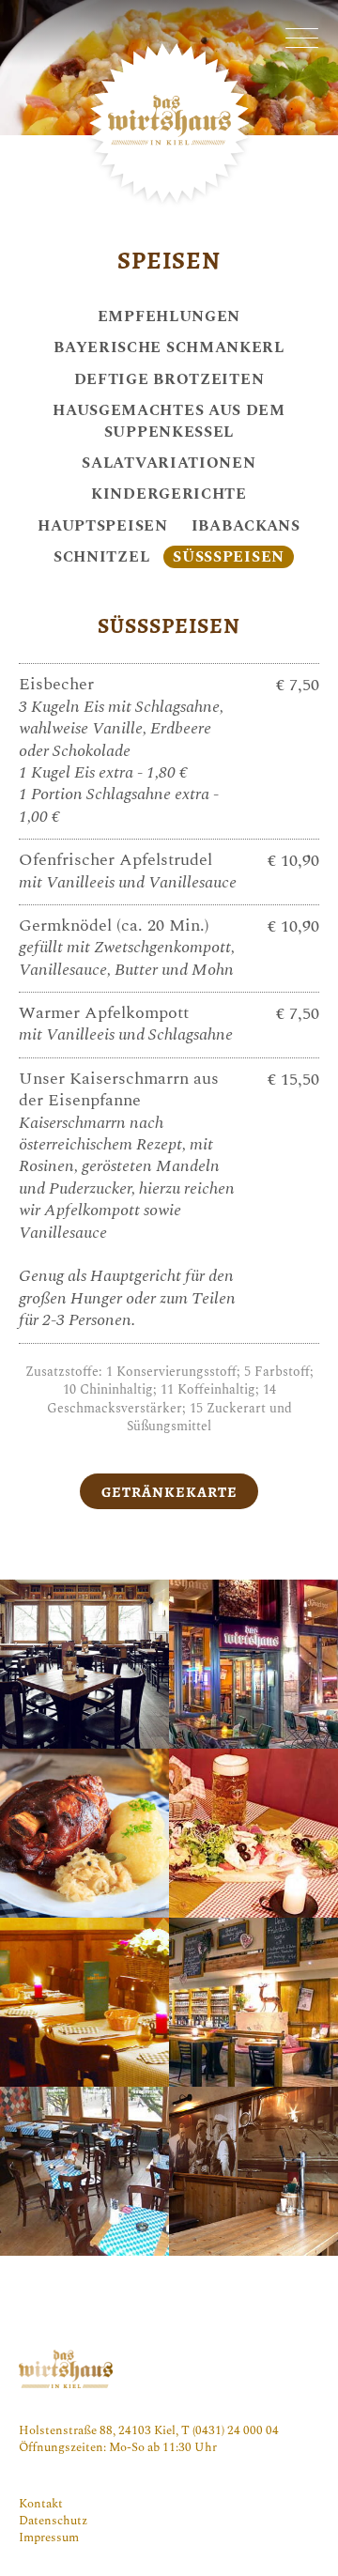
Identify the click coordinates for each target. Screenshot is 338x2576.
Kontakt (41, 2504)
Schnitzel (101, 556)
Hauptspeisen (102, 525)
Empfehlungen (169, 316)
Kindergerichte (169, 494)
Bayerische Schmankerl (169, 347)
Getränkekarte (169, 1492)
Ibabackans (246, 525)
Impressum (49, 2537)
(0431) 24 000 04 (236, 2430)
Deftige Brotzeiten (169, 379)
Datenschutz (53, 2521)
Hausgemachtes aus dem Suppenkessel (169, 421)
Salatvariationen (169, 463)
